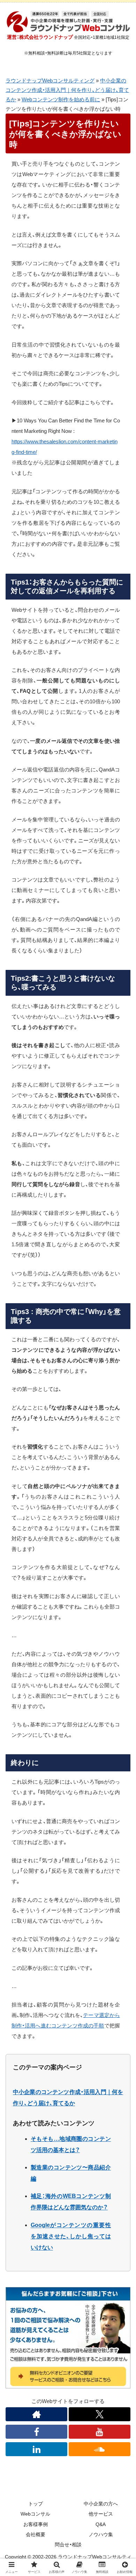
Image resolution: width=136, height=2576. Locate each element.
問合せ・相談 (68, 2545)
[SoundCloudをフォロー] (100, 2449)
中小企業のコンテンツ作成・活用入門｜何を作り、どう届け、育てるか (67, 90)
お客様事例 (36, 2524)
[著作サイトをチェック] (36, 2414)
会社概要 (36, 2534)
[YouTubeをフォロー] (100, 2432)
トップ (36, 2504)
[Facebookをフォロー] (36, 2432)
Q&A (101, 2524)
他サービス (101, 2514)
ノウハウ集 (101, 2534)
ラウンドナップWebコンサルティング (50, 81)
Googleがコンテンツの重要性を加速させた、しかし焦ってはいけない (71, 2236)
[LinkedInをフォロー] (36, 2449)
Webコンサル (35, 2514)
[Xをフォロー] (100, 2414)
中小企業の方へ (101, 2504)
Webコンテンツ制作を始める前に (61, 99)
